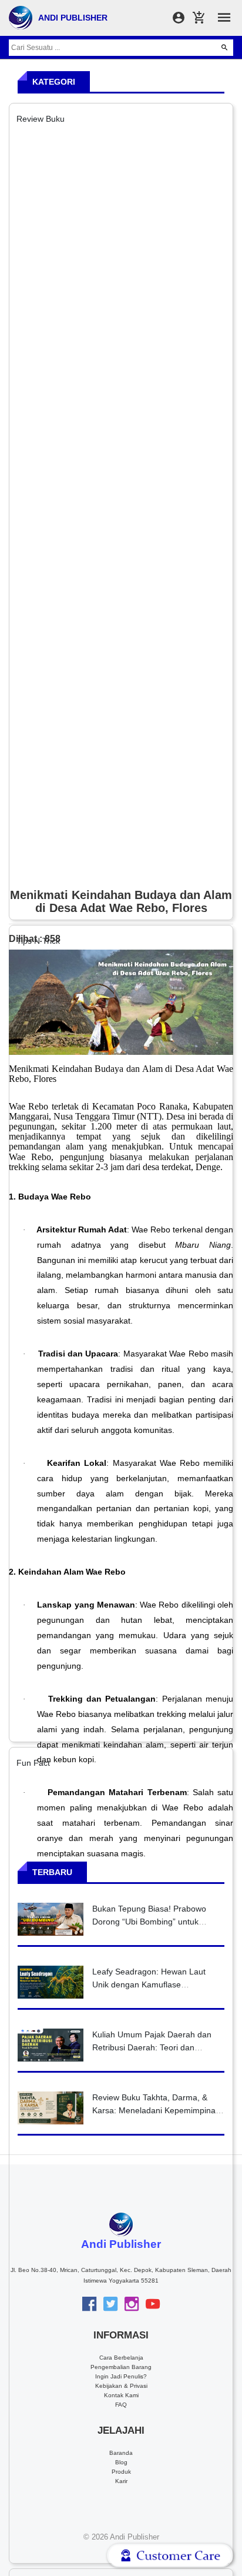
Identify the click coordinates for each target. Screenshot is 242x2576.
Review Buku (41, 119)
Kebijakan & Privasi (121, 2386)
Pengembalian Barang (121, 2367)
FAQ (121, 2405)
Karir (121, 2481)
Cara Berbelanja (121, 2358)
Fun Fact (33, 1763)
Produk (121, 2472)
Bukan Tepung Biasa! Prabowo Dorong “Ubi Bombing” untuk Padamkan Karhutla (149, 1921)
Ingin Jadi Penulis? (121, 2376)
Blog (121, 2462)
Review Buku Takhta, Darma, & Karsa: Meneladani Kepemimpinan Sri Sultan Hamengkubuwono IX (156, 2110)
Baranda (121, 2453)
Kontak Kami (121, 2395)
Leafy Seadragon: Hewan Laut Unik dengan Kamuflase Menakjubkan (149, 1984)
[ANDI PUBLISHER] (21, 17)
